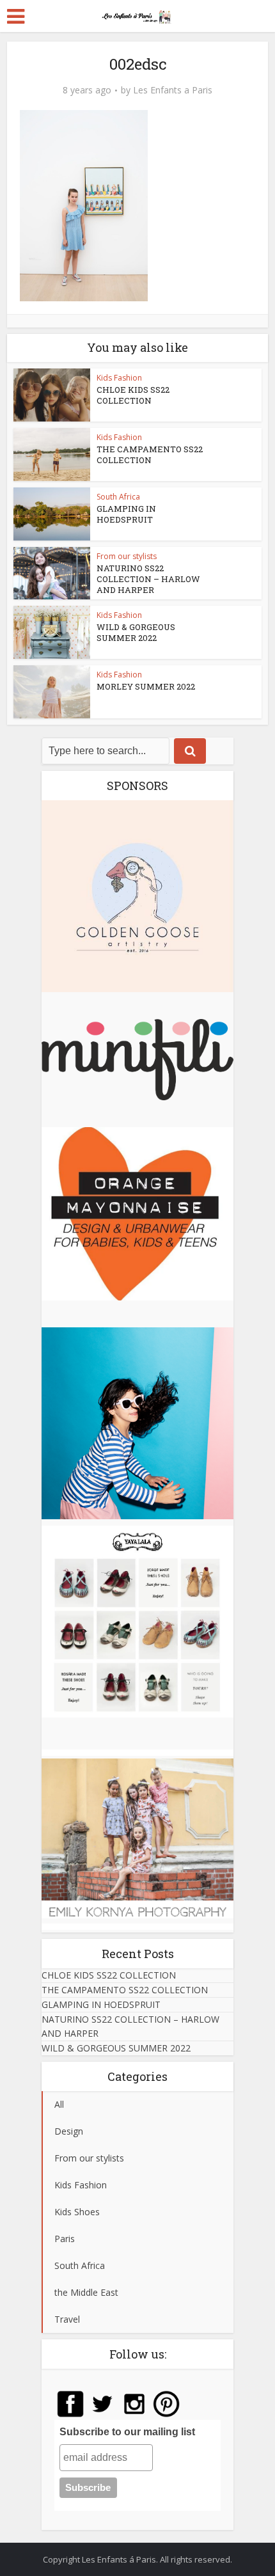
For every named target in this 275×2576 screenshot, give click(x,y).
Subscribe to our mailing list (127, 2432)
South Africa (118, 497)
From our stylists (127, 556)
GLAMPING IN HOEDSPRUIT (126, 514)
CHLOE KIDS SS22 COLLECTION (133, 395)
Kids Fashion (119, 378)
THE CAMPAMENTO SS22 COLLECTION (150, 454)
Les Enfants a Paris (173, 90)
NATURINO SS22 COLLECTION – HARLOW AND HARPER (148, 579)
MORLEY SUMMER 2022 (146, 686)
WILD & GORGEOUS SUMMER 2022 (136, 632)
